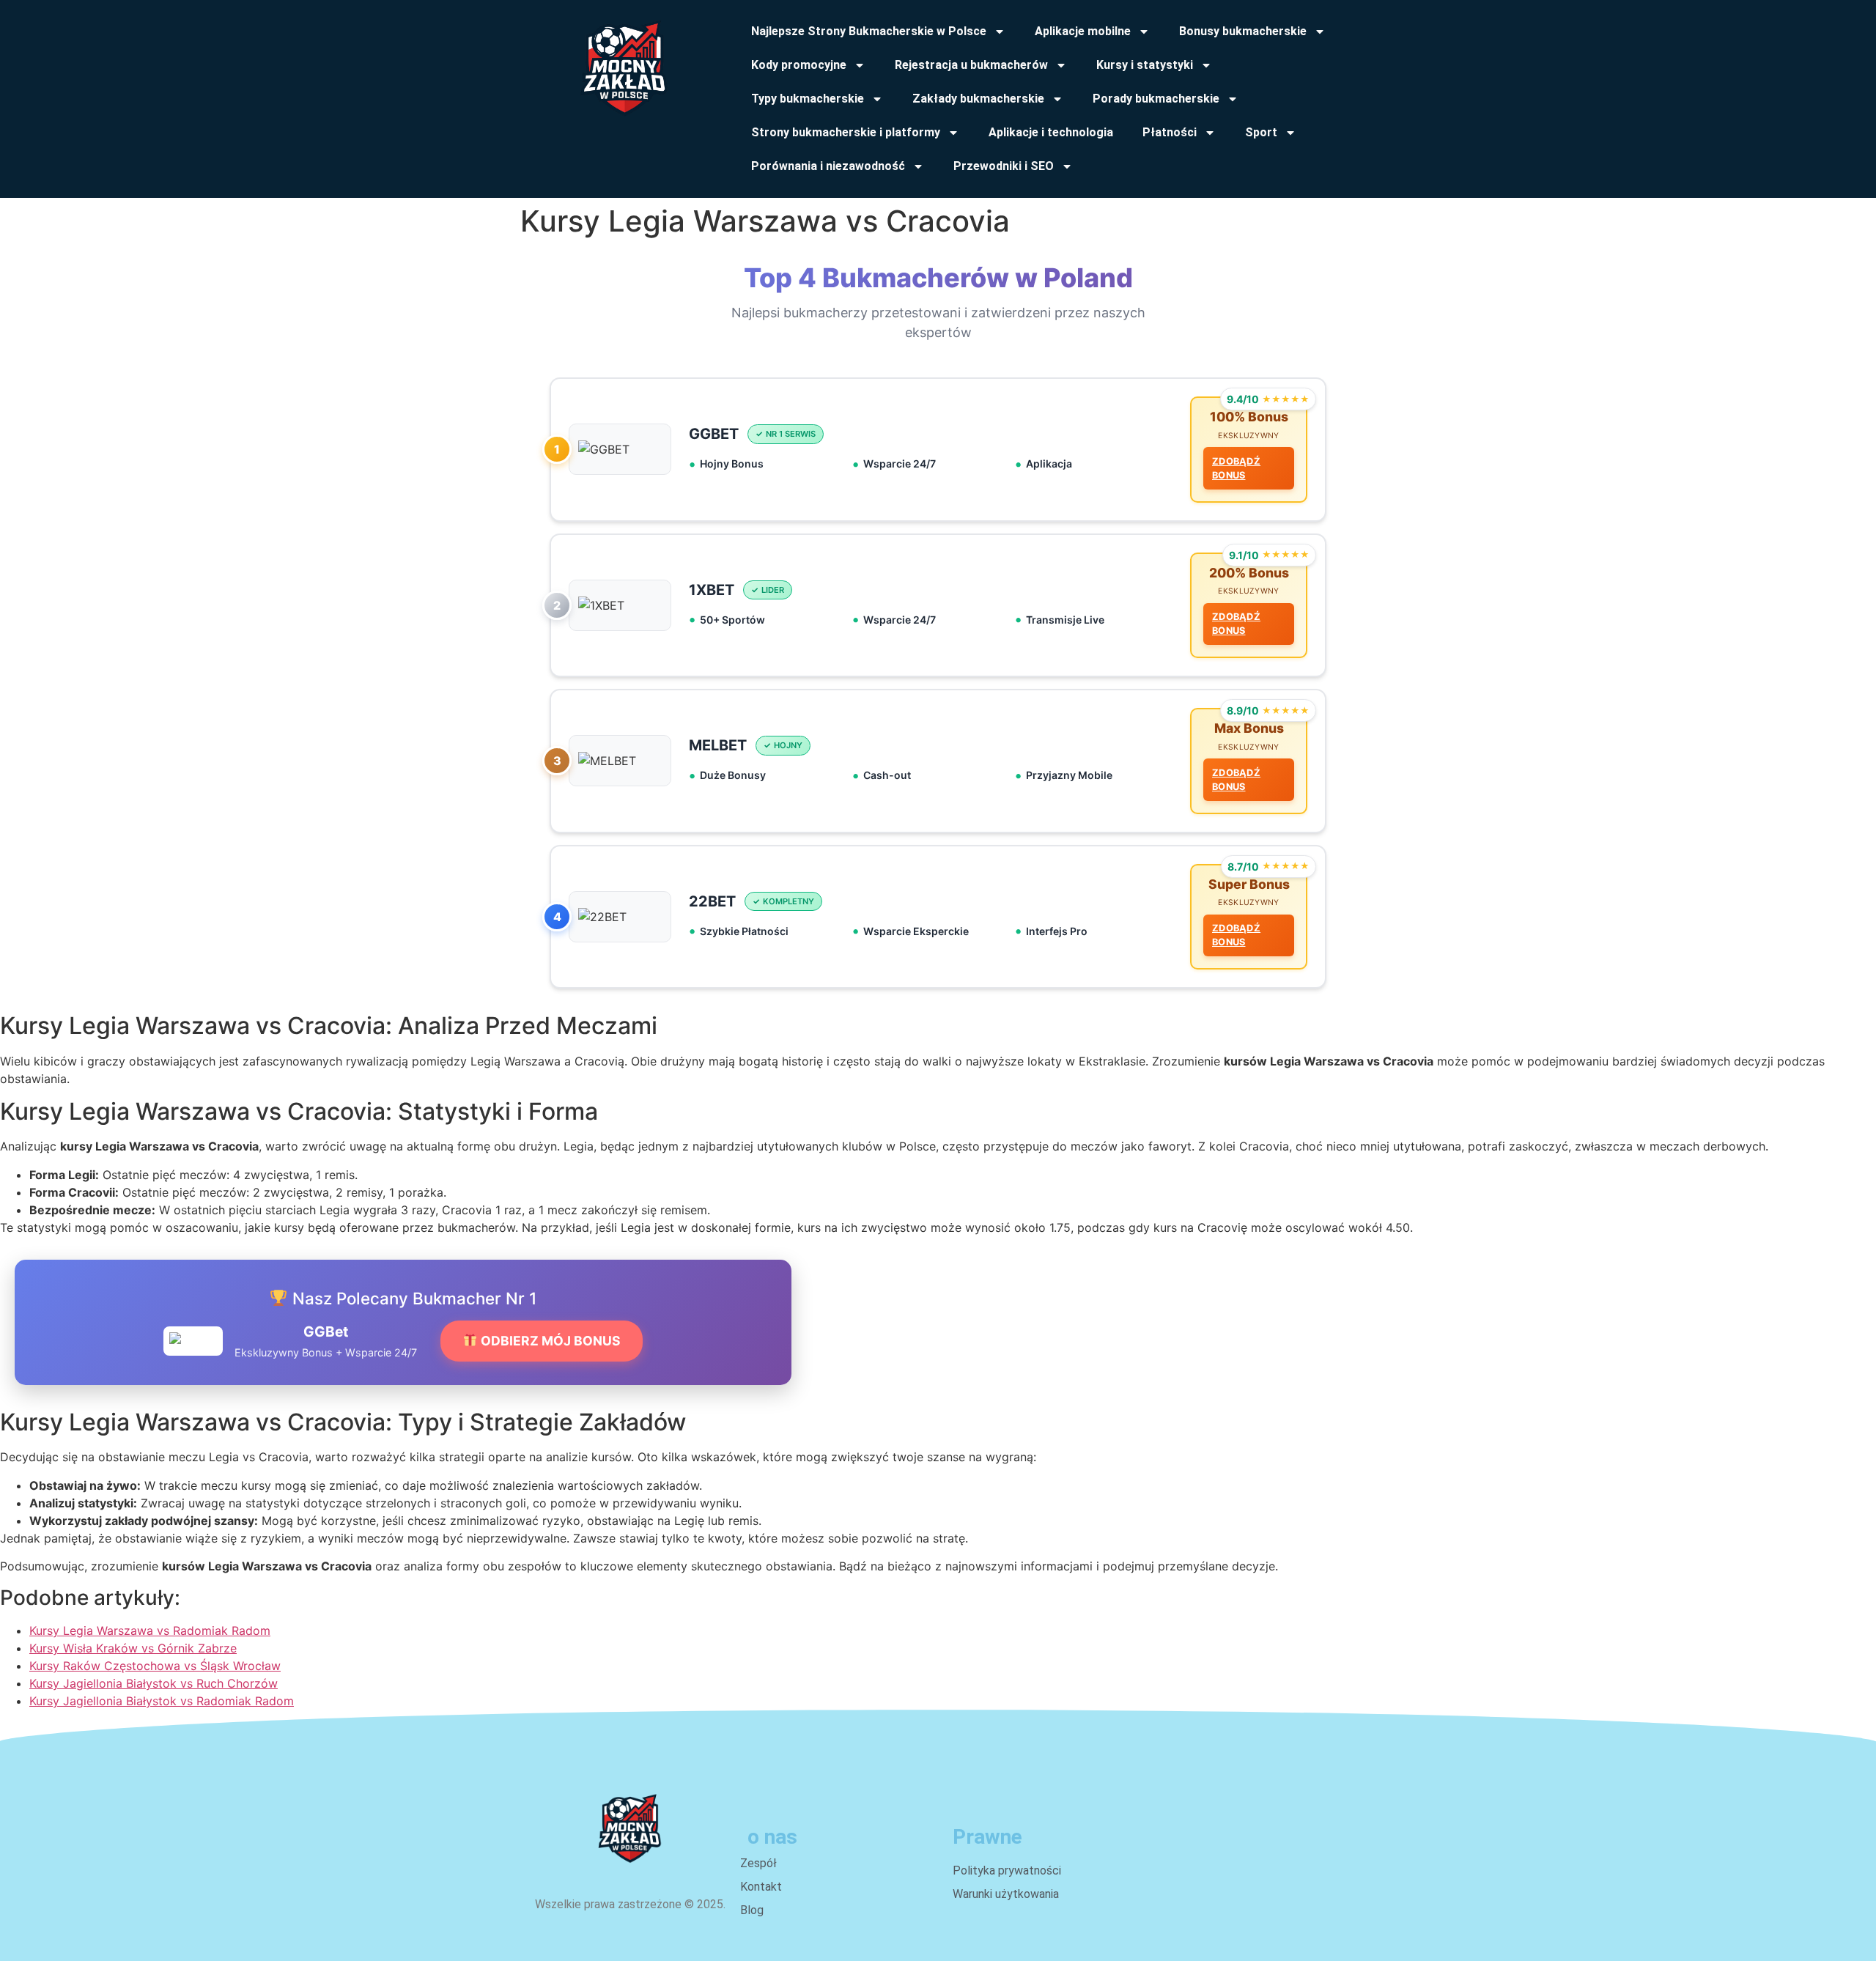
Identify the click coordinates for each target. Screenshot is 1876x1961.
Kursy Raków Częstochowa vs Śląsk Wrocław (155, 1666)
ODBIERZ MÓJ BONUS (549, 1341)
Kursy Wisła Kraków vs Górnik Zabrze (133, 1648)
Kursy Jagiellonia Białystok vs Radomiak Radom (162, 1701)
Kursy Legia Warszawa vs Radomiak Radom (150, 1631)
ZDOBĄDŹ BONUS (1236, 468)
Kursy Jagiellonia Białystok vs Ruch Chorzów (154, 1683)
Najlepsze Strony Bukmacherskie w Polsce (869, 31)
